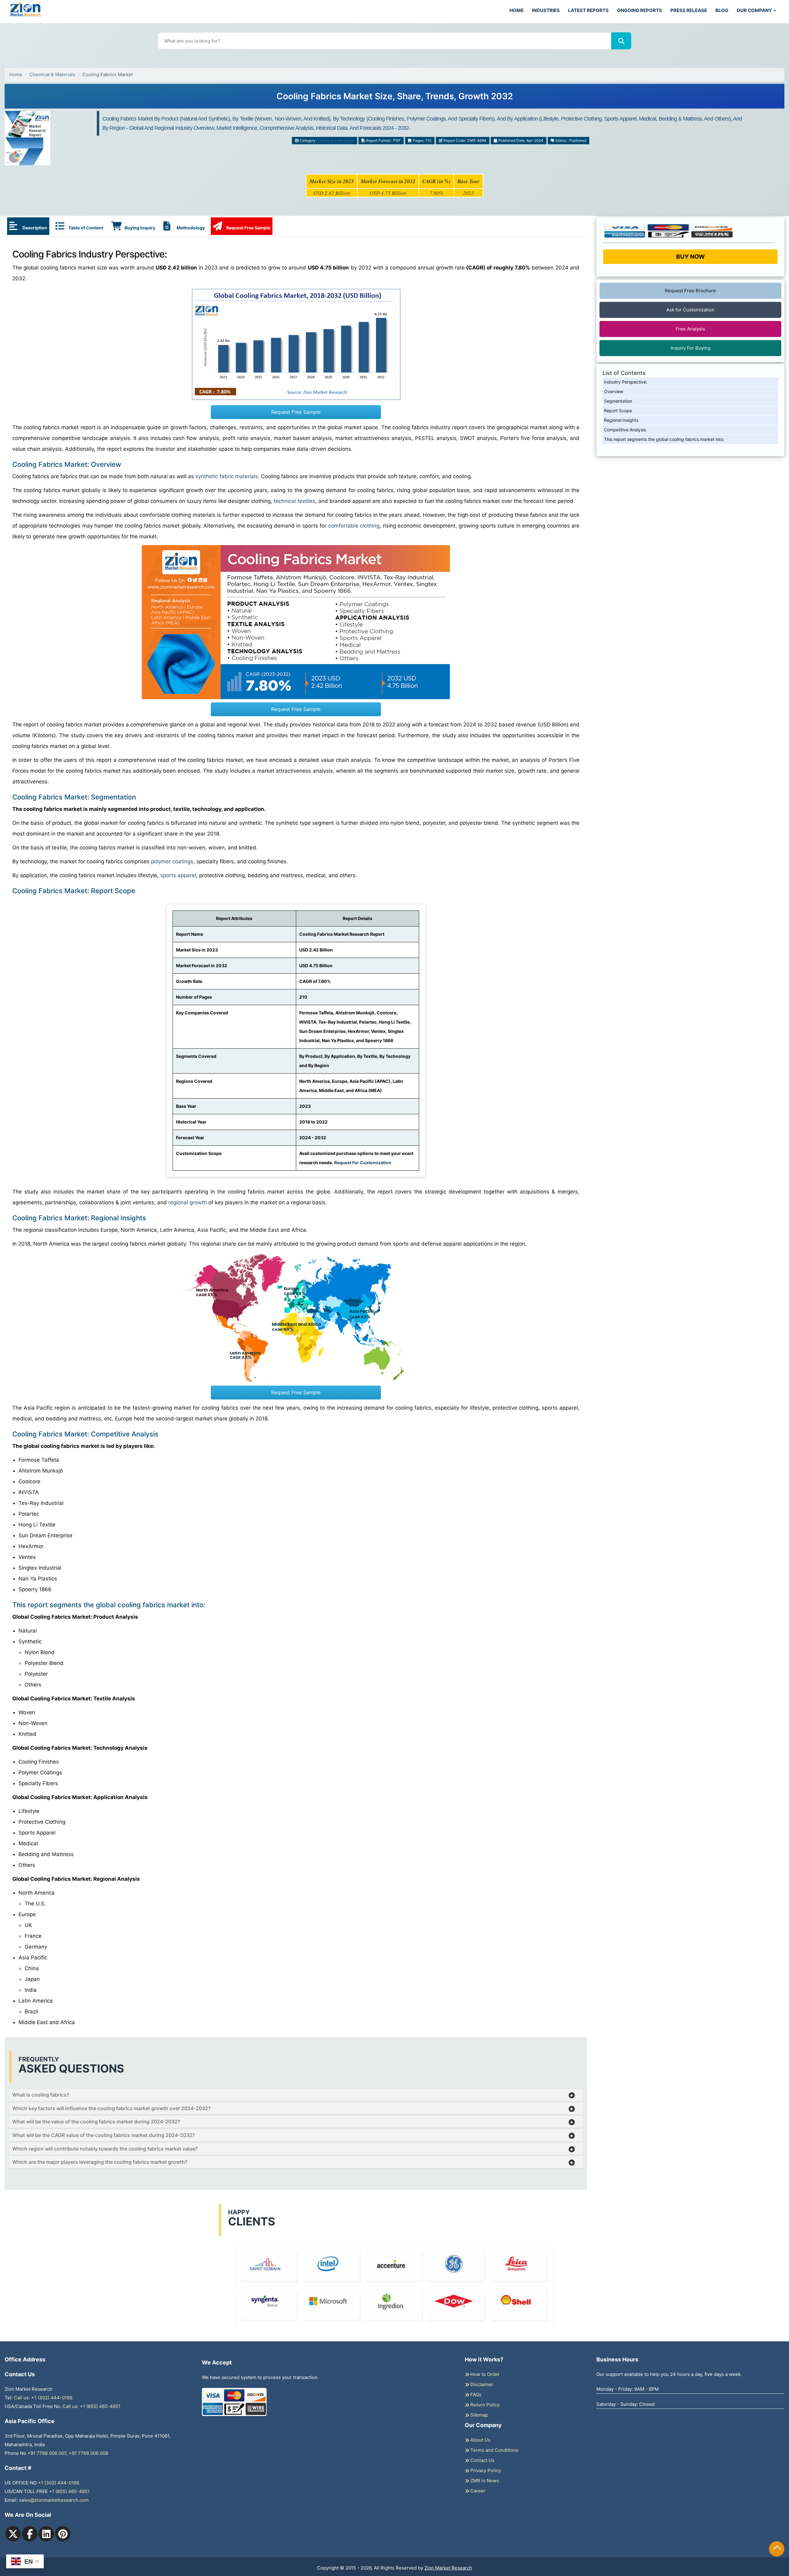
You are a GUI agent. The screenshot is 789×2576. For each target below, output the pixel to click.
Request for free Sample (395, 99)
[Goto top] (777, 2549)
